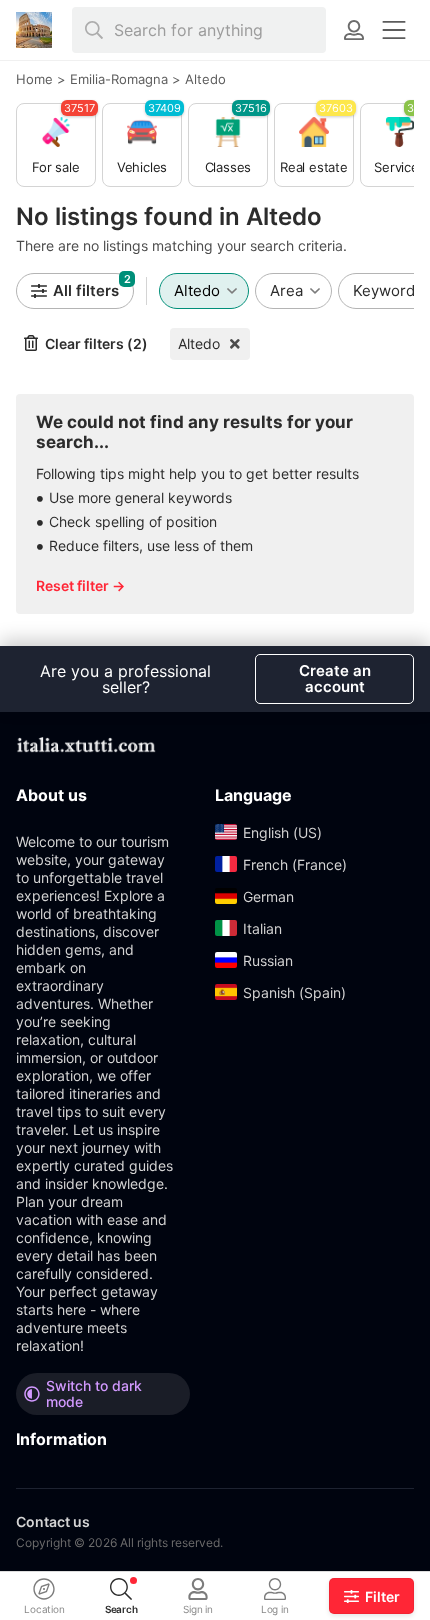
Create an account (335, 678)
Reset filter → (80, 585)
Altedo (199, 343)
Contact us (53, 1521)
